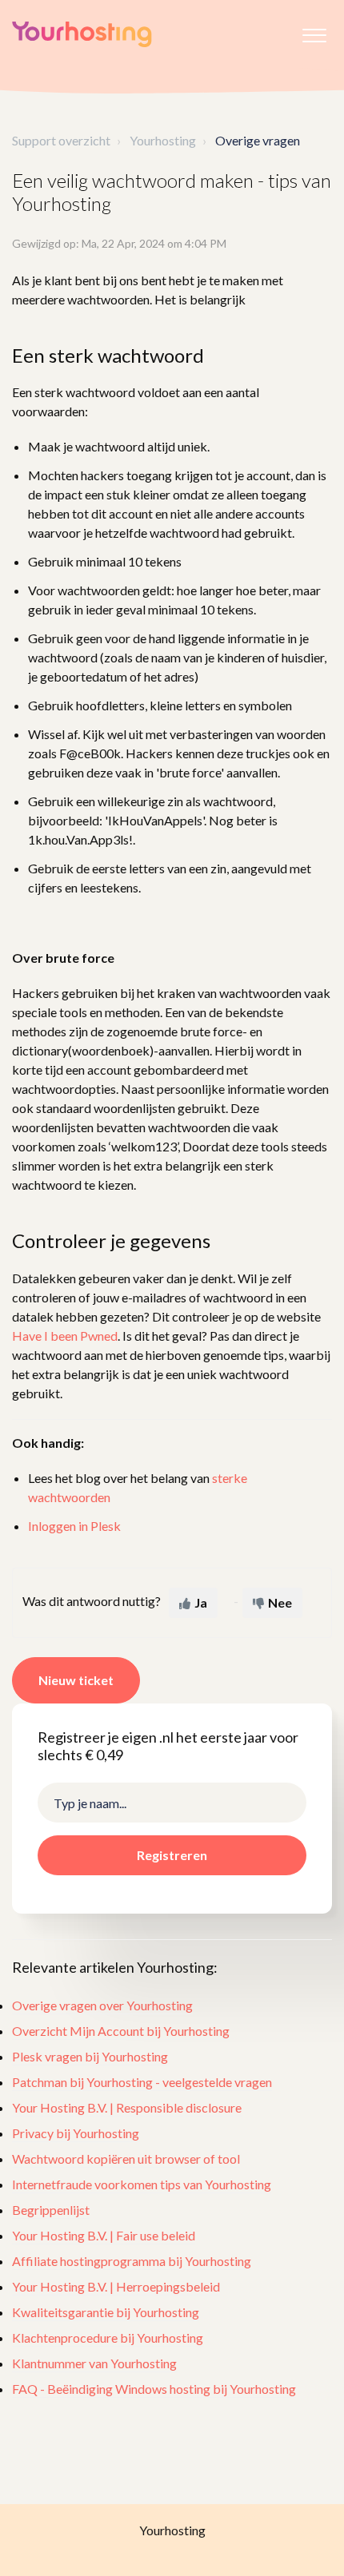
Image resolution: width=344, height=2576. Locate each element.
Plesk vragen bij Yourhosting (90, 2056)
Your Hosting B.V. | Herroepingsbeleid (116, 2286)
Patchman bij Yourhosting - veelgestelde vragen (142, 2082)
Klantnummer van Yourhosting (94, 2363)
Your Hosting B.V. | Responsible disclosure (127, 2107)
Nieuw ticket (76, 1680)
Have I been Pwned (65, 1336)
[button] (314, 31)
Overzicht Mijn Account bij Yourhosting (121, 2031)
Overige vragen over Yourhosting (102, 2005)
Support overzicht (61, 140)
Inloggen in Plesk (74, 1526)
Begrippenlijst (51, 2210)
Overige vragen (258, 140)
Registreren (172, 1855)
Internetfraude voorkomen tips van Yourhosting (142, 2184)
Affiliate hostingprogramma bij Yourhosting (132, 2261)
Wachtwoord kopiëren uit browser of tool (126, 2159)
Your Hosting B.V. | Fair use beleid (104, 2235)
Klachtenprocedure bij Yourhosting (108, 2337)
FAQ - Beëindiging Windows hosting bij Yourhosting (154, 2389)
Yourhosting (163, 140)
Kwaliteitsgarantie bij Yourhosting (106, 2312)
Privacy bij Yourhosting (76, 2133)
